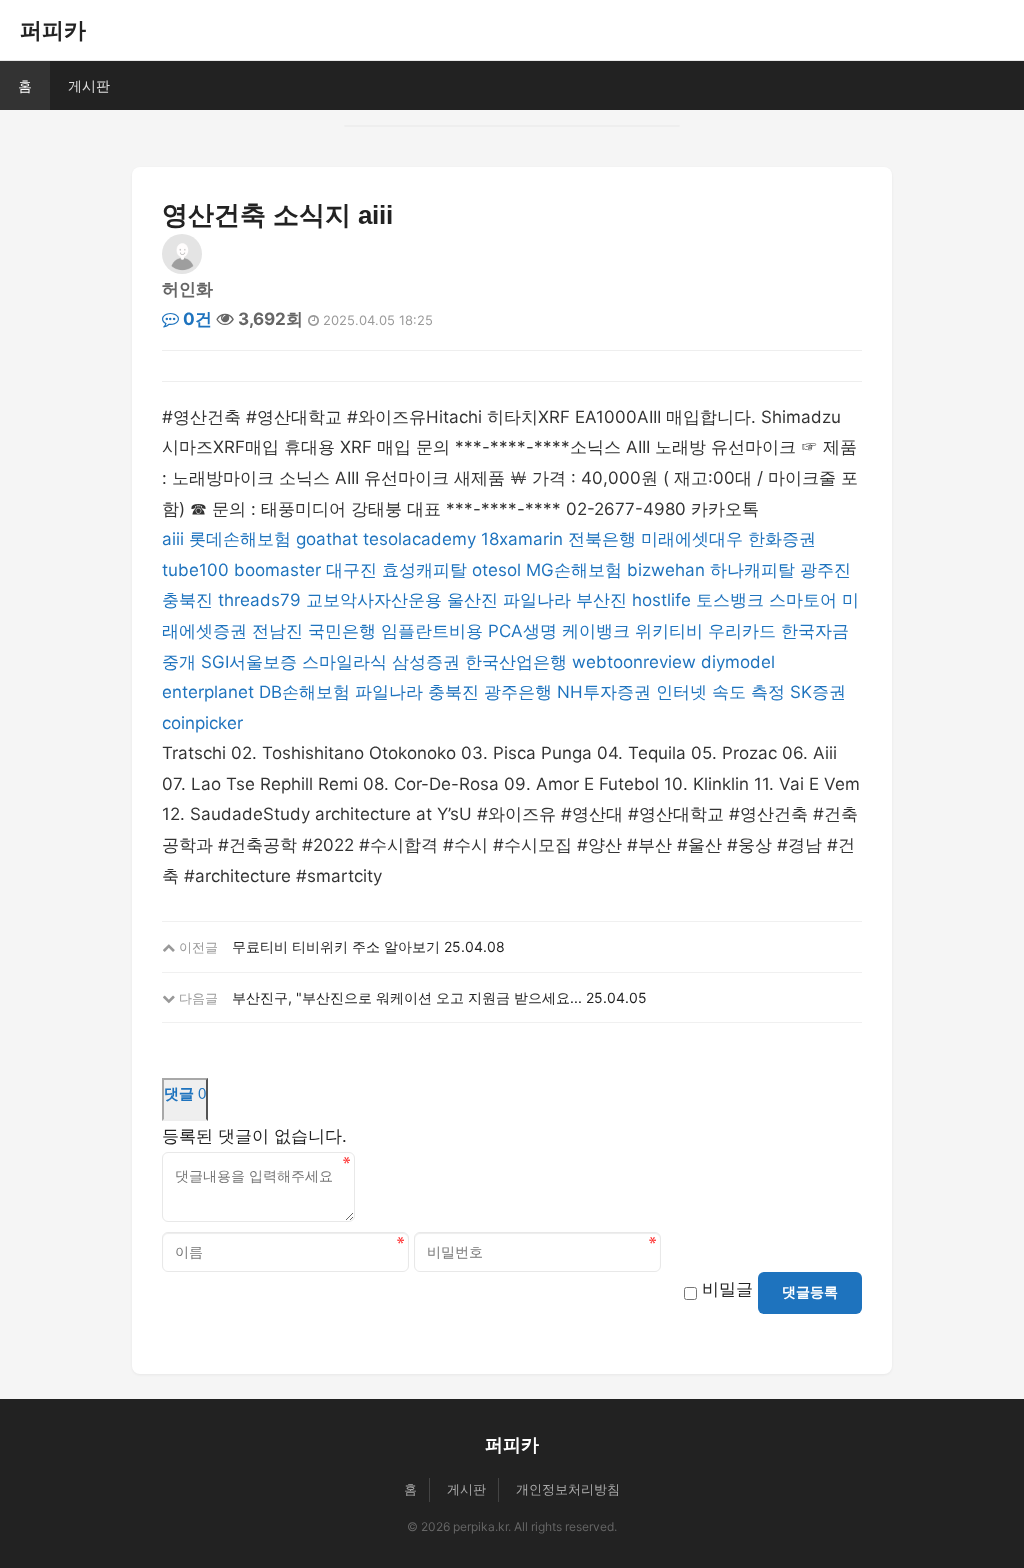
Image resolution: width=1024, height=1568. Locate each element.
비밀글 (727, 1289)
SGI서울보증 (249, 662)
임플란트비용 (432, 631)
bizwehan (666, 570)
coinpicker (202, 723)
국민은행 (342, 631)
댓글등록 (810, 1292)
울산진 (472, 600)
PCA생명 (522, 631)
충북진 (187, 600)
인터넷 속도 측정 (720, 692)
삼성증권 (426, 662)
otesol (496, 570)
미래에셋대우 (692, 539)
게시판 (89, 85)
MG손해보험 (574, 570)
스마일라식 (344, 662)
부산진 (601, 600)
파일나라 (537, 600)
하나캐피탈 (752, 570)
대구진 (351, 570)
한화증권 (782, 539)
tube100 (195, 570)
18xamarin (522, 539)
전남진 (277, 631)
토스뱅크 (730, 600)
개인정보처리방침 (568, 1489)
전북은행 (602, 539)
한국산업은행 (516, 662)
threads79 (259, 600)
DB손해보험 (304, 692)
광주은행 (518, 692)
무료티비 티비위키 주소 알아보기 (336, 946)
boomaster (277, 570)
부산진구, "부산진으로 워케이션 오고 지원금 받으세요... (407, 997)
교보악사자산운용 (374, 600)
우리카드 (742, 631)
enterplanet (208, 692)
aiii (173, 539)
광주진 (825, 570)
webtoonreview (634, 662)
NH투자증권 (604, 692)
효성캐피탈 (424, 570)
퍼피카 (53, 30)
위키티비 (669, 631)
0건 (195, 319)
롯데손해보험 (240, 539)
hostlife (661, 600)
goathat (327, 539)
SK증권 (818, 692)
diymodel (738, 662)
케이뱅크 (596, 631)
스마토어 (803, 600)
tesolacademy (419, 539)
